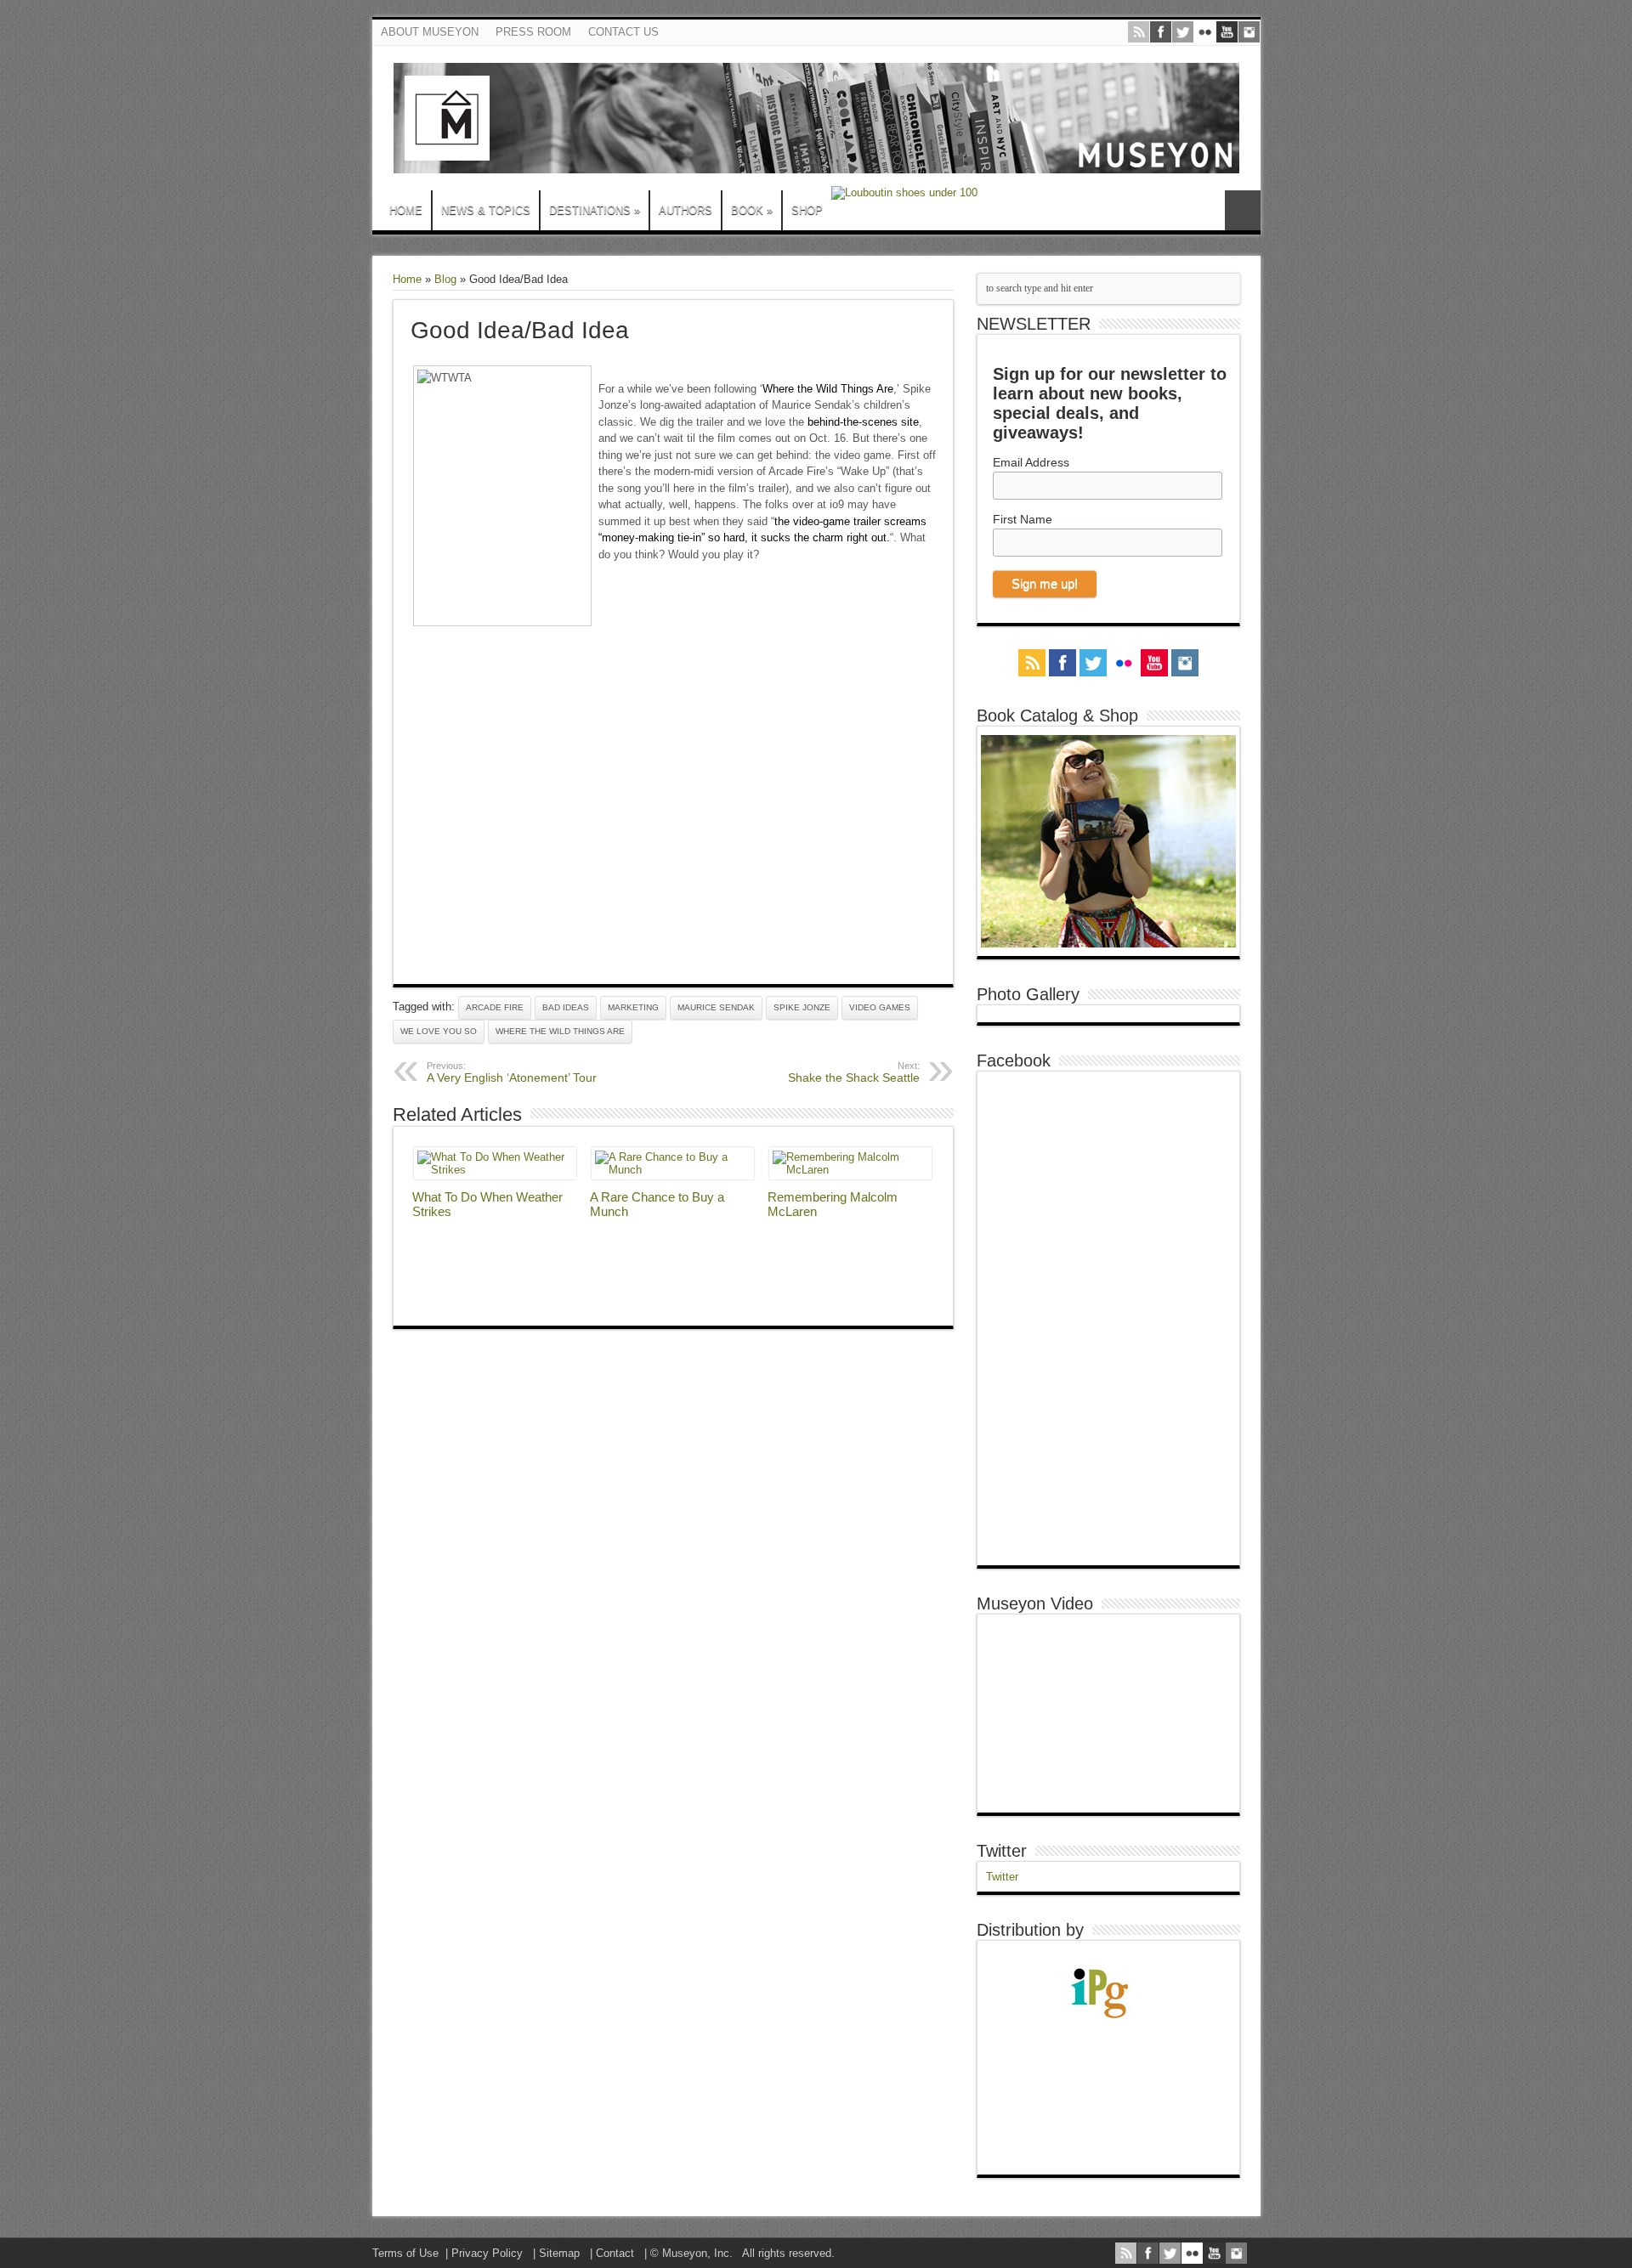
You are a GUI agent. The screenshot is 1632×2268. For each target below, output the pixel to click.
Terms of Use (405, 2253)
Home (407, 279)
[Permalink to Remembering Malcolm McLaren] (850, 1170)
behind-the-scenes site (863, 422)
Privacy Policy (487, 2253)
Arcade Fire (495, 1007)
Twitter (1002, 1851)
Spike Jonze (802, 1007)
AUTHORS (686, 210)
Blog (445, 279)
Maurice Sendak (716, 1007)
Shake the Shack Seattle (854, 1072)
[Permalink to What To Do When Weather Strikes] (495, 1170)
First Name (1023, 519)
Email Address (1031, 462)
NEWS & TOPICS (486, 210)
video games (880, 1007)
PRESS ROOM (533, 32)
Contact (615, 2253)
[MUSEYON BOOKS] (816, 161)
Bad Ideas (566, 1007)
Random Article (1243, 210)
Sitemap (559, 2253)
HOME (406, 210)
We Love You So (439, 1031)
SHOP (807, 210)
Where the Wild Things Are (828, 389)
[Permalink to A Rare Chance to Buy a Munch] (673, 1170)
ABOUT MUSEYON (430, 32)
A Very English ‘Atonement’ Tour (512, 1072)
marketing (633, 1007)
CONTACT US (623, 32)
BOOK (752, 210)
